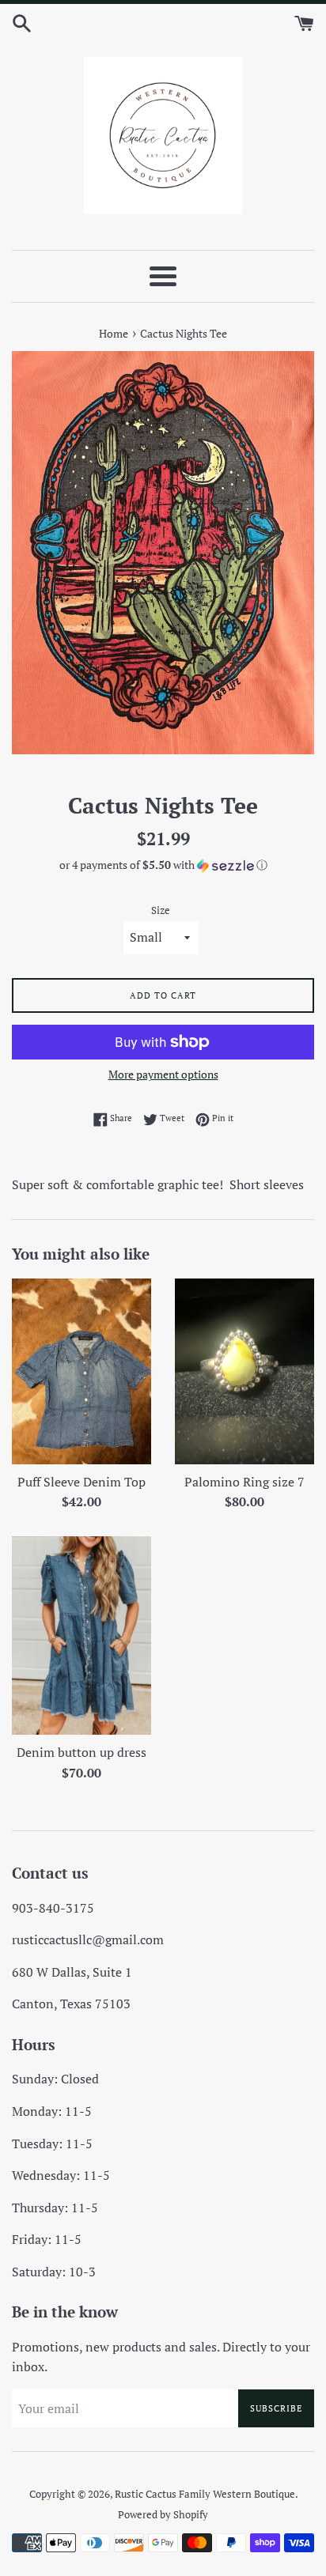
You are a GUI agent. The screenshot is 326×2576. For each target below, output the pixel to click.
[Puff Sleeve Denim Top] (81, 1371)
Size (161, 910)
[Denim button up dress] (81, 1635)
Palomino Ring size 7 (244, 1482)
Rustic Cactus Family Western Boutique (205, 2494)
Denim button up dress (81, 1752)
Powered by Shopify (163, 2515)
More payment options (163, 1074)
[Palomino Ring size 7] (244, 1371)
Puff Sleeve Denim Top (81, 1482)
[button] (163, 865)
